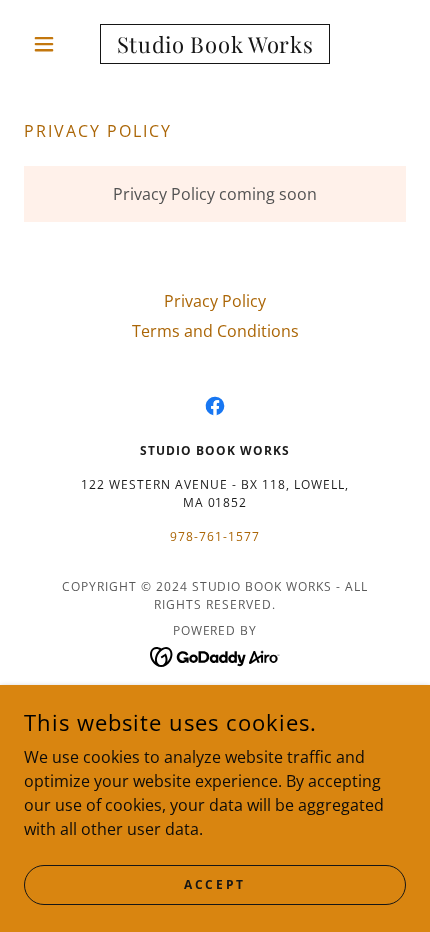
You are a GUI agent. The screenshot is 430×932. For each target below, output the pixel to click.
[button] (52, 44)
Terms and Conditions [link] (215, 331)
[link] (214, 44)
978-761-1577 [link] (215, 536)
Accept (214, 884)
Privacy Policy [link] (215, 301)
